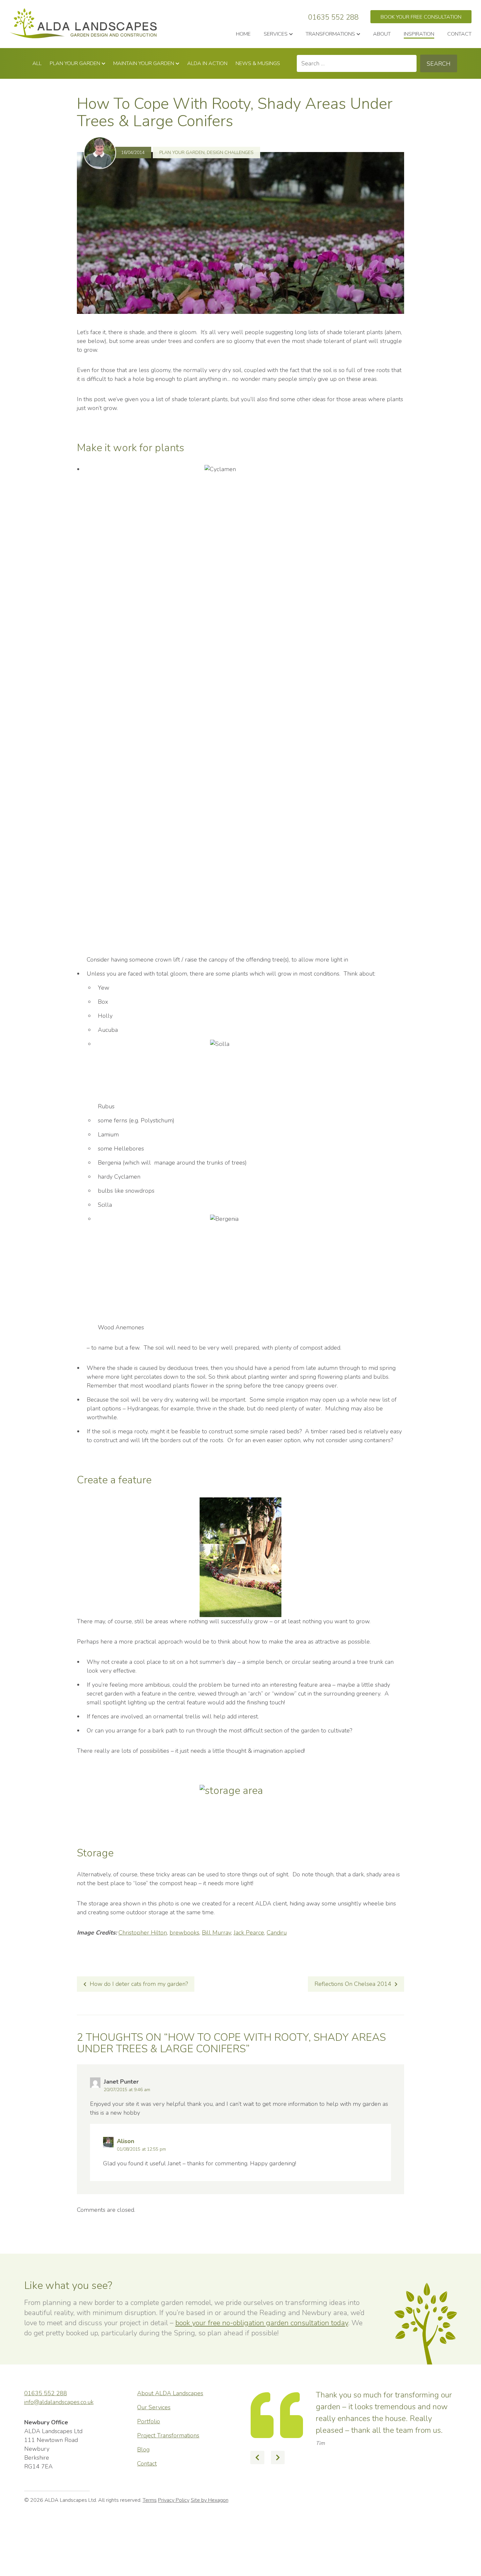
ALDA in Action (207, 63)
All (37, 63)
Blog (143, 2449)
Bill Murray (216, 1933)
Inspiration (419, 34)
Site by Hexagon (210, 2527)
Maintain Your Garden (144, 63)
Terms (150, 2527)
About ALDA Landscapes (170, 2393)
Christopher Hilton (143, 1933)
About (382, 34)
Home (243, 34)
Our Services (154, 2407)
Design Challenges (230, 153)
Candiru (277, 1933)
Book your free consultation (421, 17)
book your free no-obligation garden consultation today (262, 2323)
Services (276, 34)
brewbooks (184, 1933)
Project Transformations (168, 2435)
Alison (125, 2141)
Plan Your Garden (75, 63)
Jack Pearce (249, 1933)
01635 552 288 (333, 17)
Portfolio (149, 2421)
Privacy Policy (174, 2527)
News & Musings (258, 63)
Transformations (330, 34)
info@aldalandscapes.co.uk (59, 2402)
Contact (459, 34)
